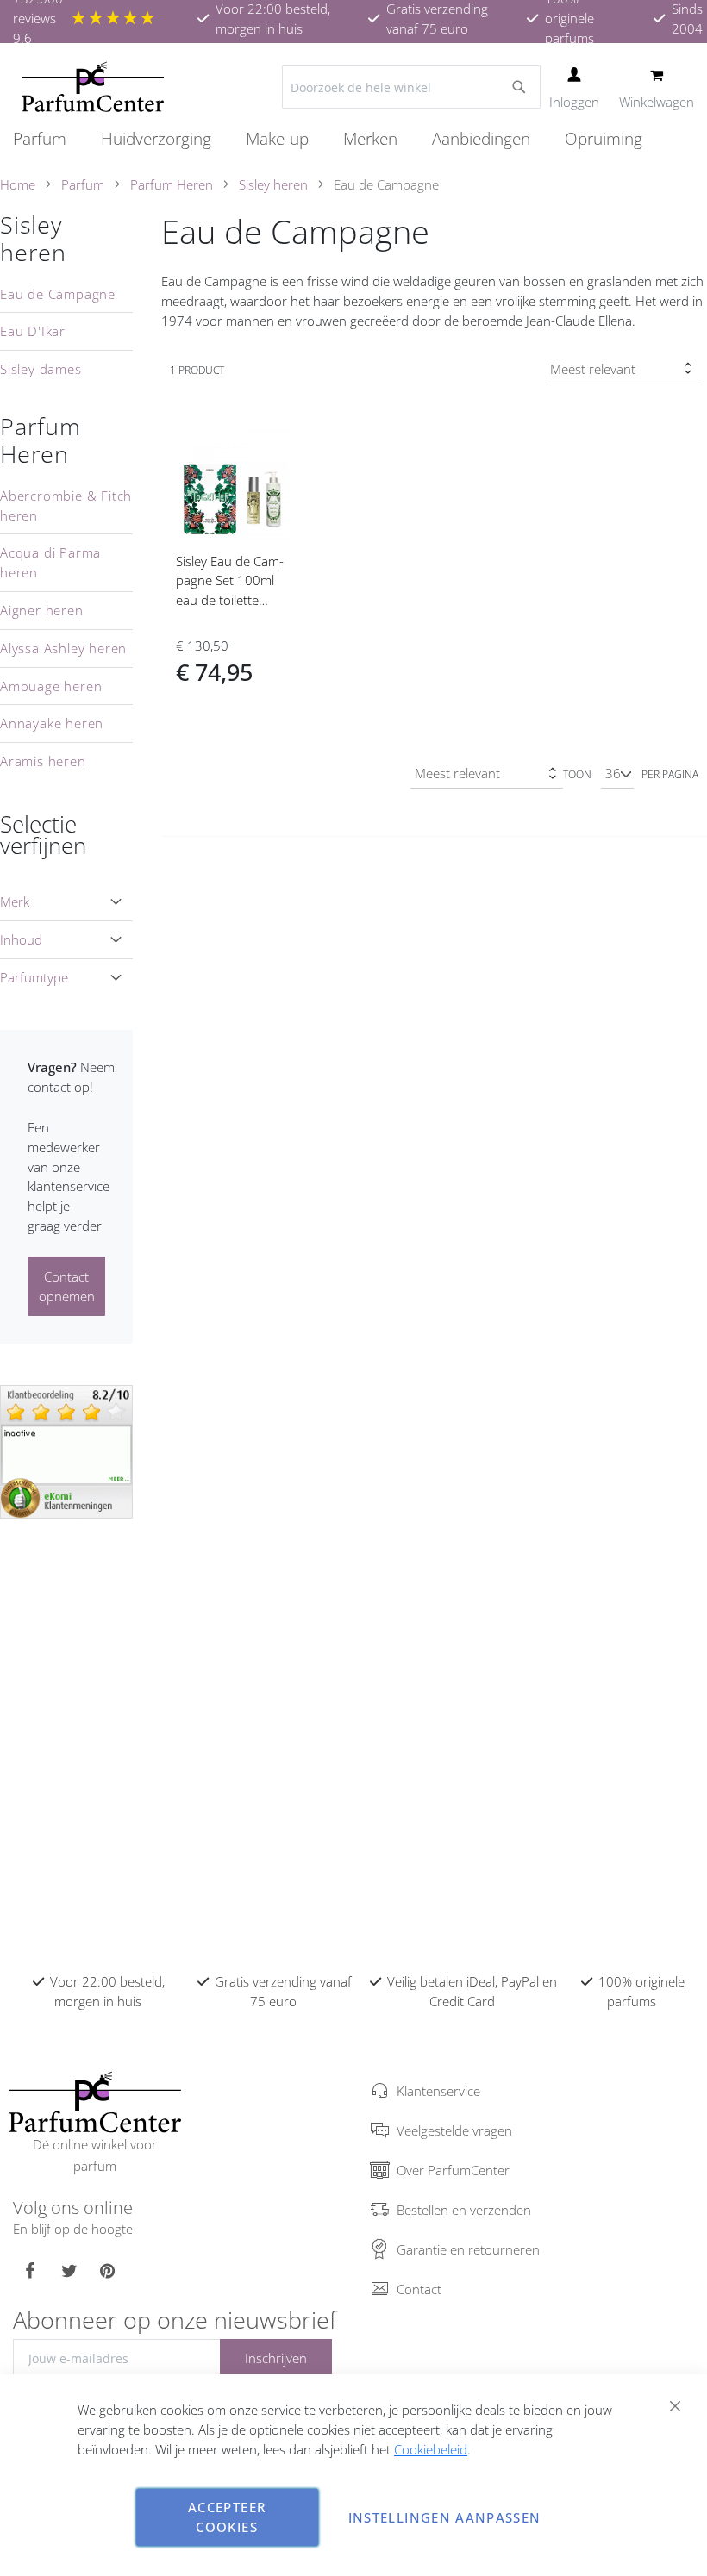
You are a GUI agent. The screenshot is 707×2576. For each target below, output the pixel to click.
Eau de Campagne (58, 294)
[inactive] (66, 1450)
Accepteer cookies (227, 2517)
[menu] (353, 139)
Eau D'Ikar (33, 331)
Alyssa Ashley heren (63, 648)
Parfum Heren (172, 184)
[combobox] (411, 87)
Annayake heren (52, 723)
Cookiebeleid (431, 2449)
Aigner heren (42, 610)
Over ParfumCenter (453, 2170)
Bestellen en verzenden (464, 2210)
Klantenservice (438, 2091)
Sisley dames (41, 369)
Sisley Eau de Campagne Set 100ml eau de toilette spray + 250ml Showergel (230, 600)
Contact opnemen (67, 1286)
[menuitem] (48, 139)
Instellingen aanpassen (445, 2517)
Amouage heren (51, 686)
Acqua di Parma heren (50, 562)
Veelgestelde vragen (454, 2130)
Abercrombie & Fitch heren (66, 505)
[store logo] (93, 87)
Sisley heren (273, 184)
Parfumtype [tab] (34, 977)
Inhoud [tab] (21, 939)
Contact (419, 2289)
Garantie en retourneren (468, 2249)
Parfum (83, 184)
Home (18, 184)
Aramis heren (43, 761)
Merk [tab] (15, 901)
